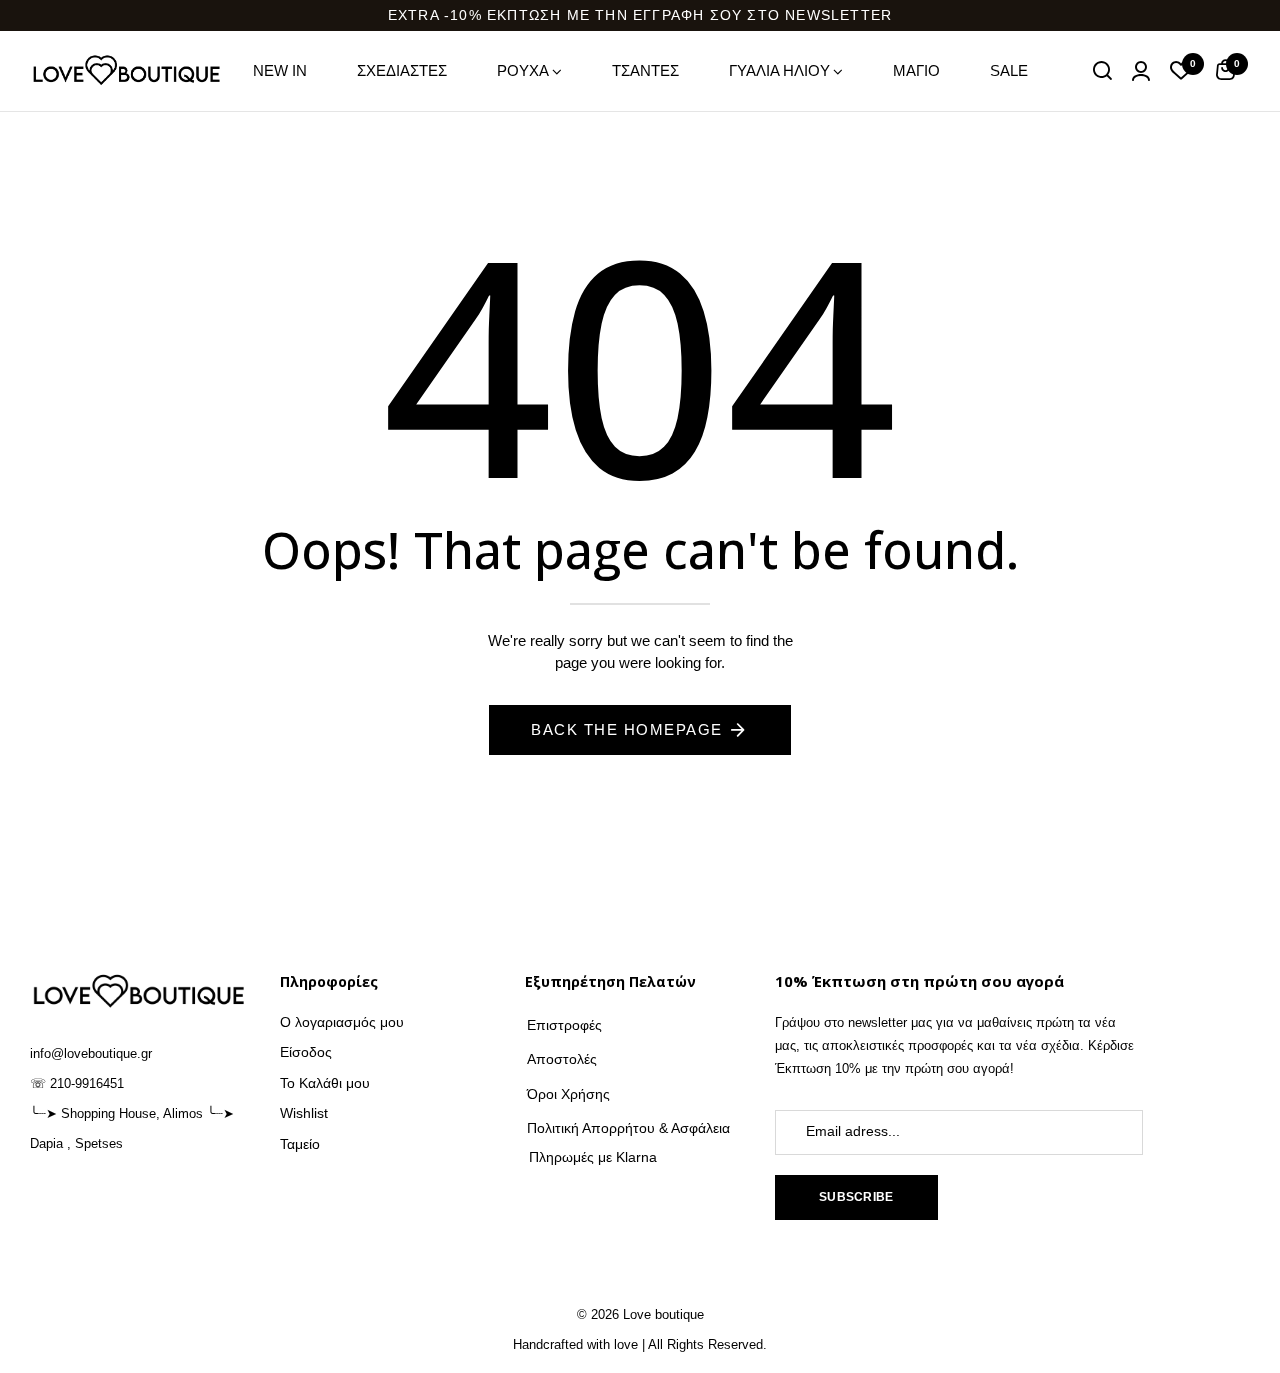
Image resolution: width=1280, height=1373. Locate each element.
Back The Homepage (627, 729)
